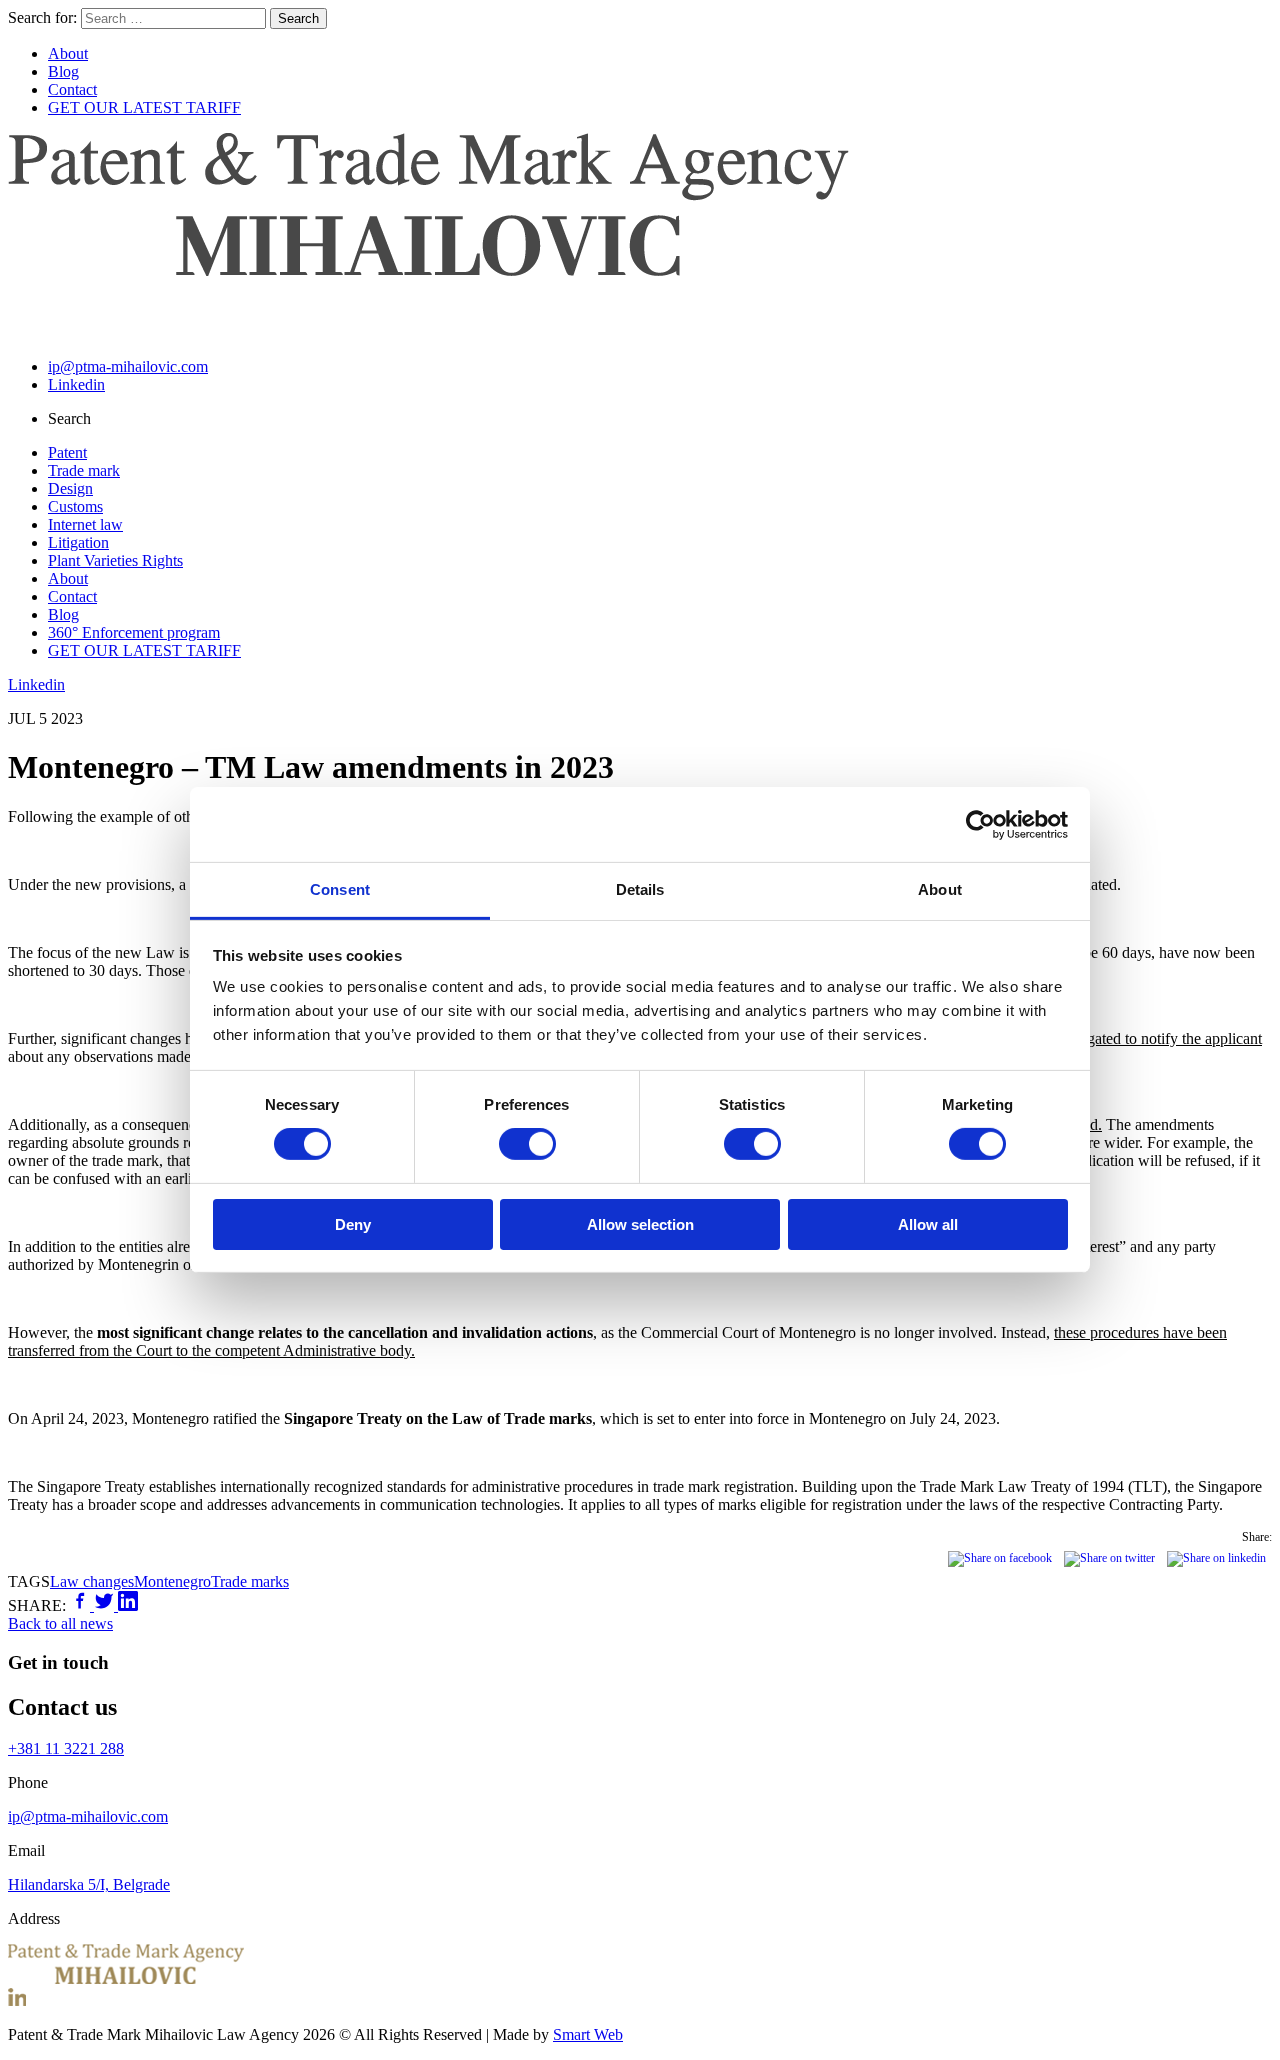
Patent (67, 452)
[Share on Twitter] (106, 1605)
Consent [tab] (340, 889)
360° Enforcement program (134, 632)
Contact (72, 89)
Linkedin (76, 384)
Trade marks (250, 1581)
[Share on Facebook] (82, 1605)
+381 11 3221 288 (66, 1748)
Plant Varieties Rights (115, 560)
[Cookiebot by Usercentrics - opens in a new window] (980, 824)
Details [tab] (640, 889)
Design (70, 488)
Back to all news (60, 1623)
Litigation (78, 542)
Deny (353, 1224)
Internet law (85, 524)
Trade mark (84, 470)
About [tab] (940, 889)
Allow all (928, 1224)
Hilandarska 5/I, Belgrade (89, 1884)
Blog (63, 71)
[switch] (527, 1144)
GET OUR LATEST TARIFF (144, 107)
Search (298, 18)
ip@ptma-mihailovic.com (128, 366)
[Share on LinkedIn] (128, 1605)
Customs (75, 506)
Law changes (92, 1581)
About (68, 53)
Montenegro (172, 1581)
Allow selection (640, 1224)
